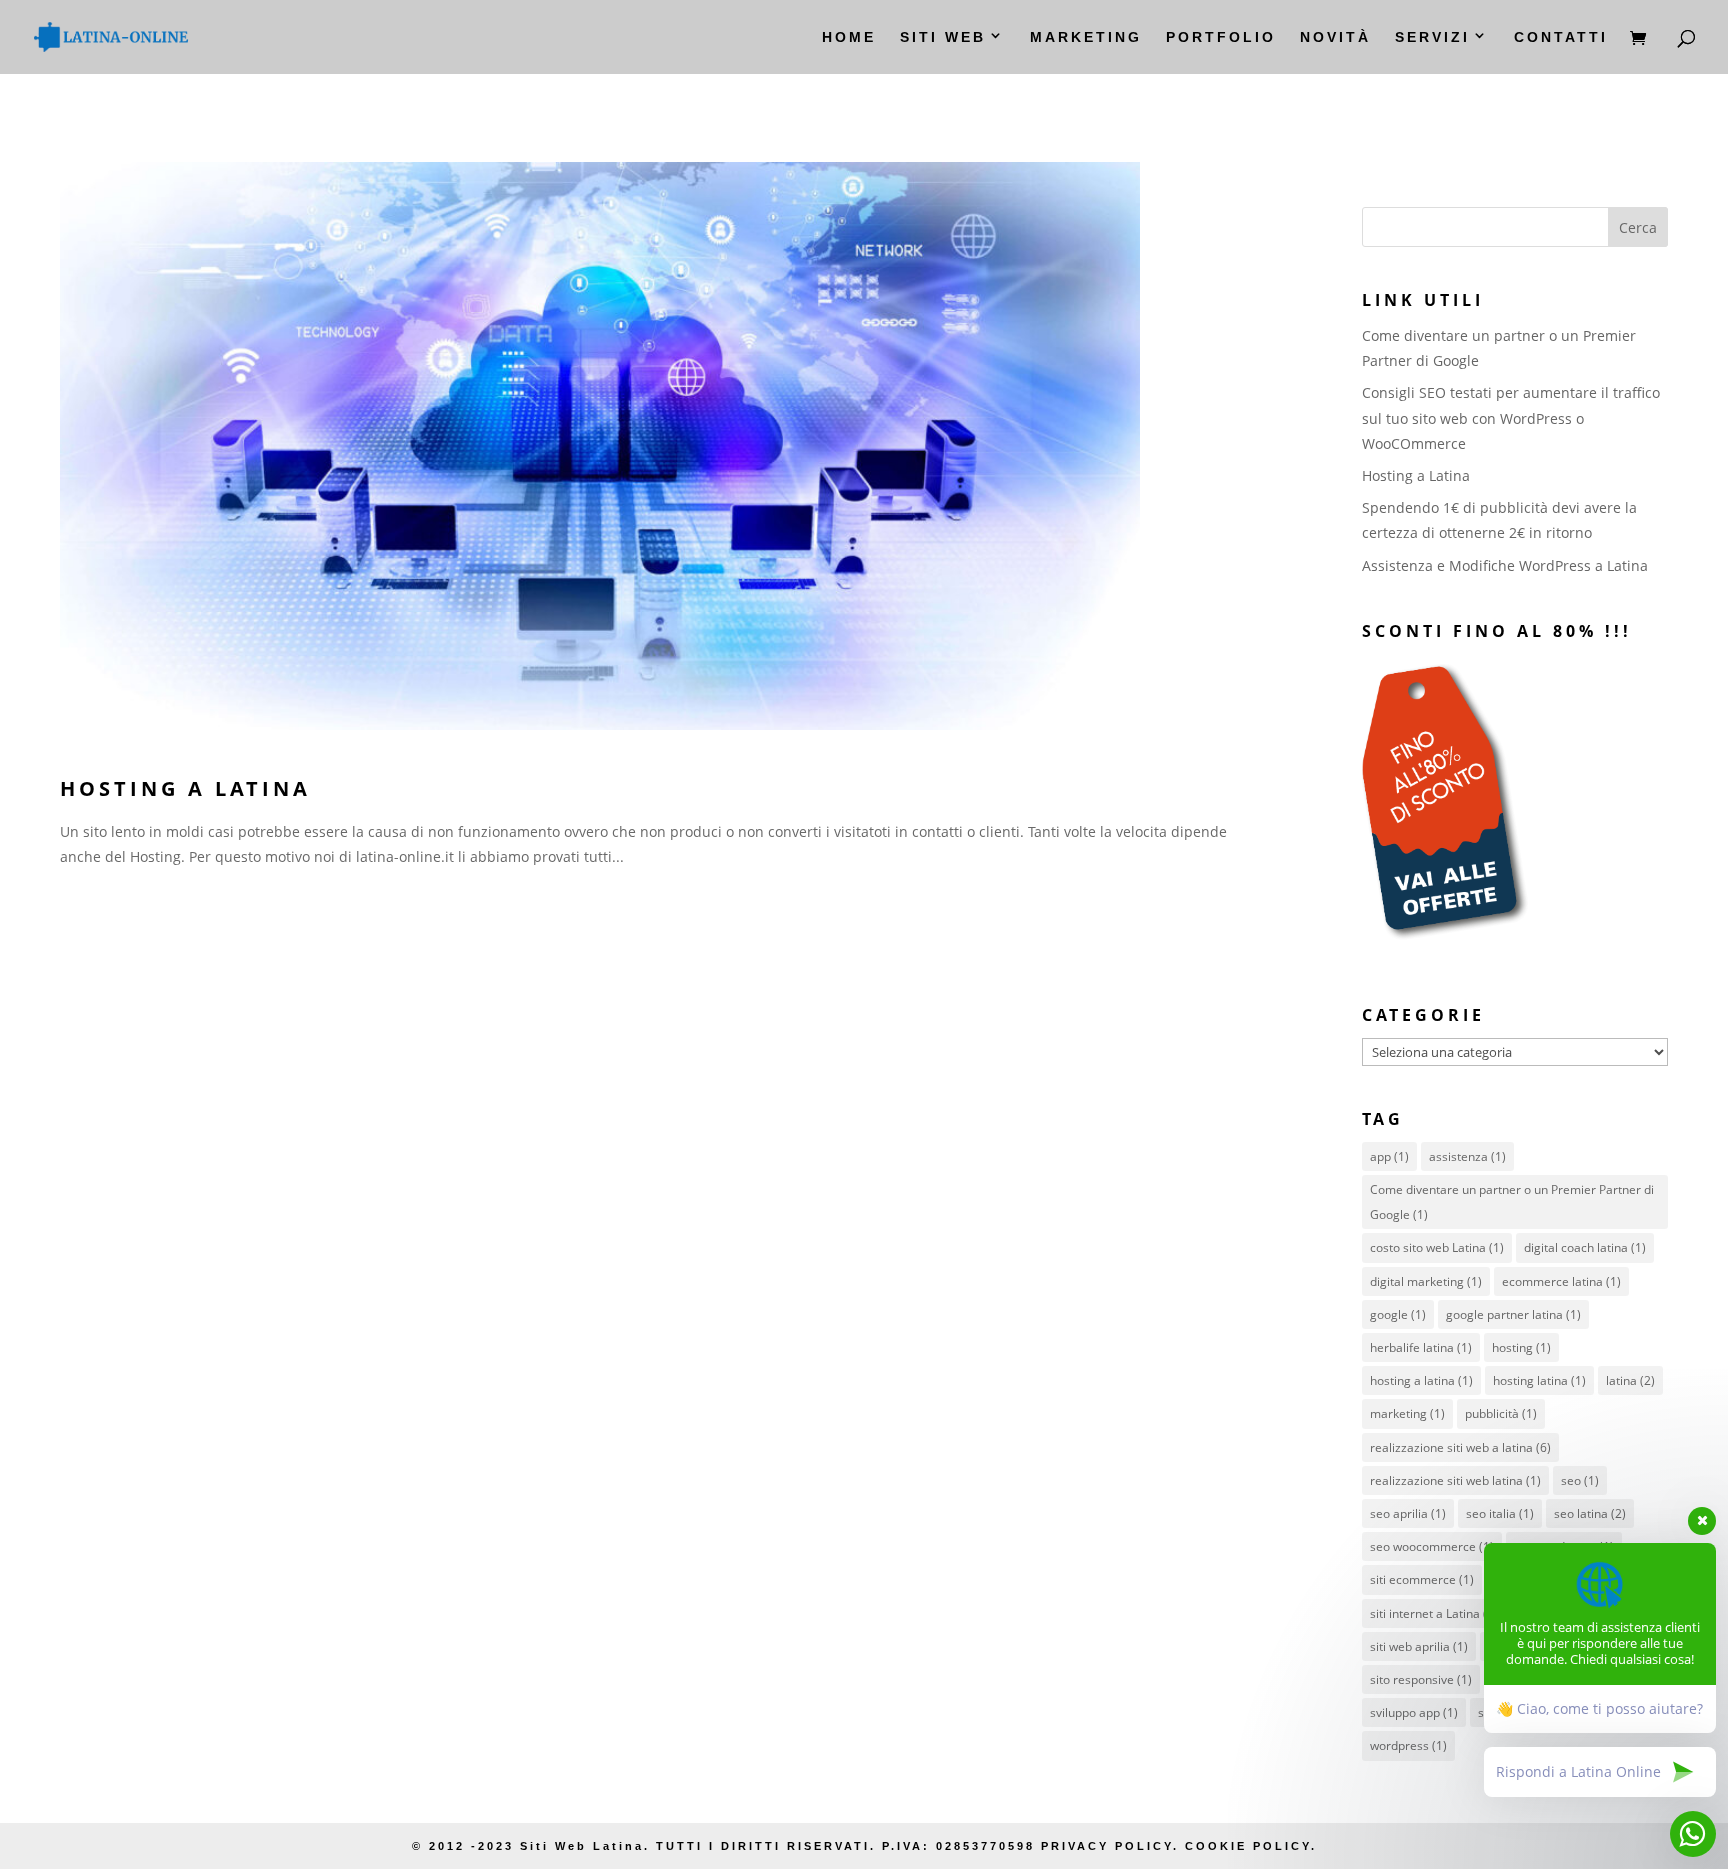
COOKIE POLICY (1248, 1846)
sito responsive (1421, 1679)
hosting (1521, 1347)
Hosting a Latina (185, 788)
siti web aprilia (1419, 1646)
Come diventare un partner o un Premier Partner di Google (1512, 1202)
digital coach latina (1585, 1247)
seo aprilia (1408, 1513)
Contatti (1561, 37)
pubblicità (1501, 1413)
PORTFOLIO (1221, 37)
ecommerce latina (1561, 1281)
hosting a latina (1421, 1380)
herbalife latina (1421, 1347)
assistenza (1467, 1156)
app (1389, 1156)
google (1398, 1314)
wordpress (1408, 1745)
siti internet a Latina (1434, 1613)
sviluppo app (1414, 1712)
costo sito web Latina (1437, 1247)
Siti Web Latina (582, 1846)
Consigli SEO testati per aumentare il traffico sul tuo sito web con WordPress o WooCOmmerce (1511, 417)
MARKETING (1086, 37)
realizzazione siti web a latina (1460, 1447)
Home (849, 37)
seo (1580, 1480)
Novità (1335, 37)
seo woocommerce (1432, 1546)
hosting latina (1539, 1380)
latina (1630, 1380)
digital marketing (1426, 1281)
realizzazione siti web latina (1455, 1480)
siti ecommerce (1422, 1579)
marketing (1407, 1413)
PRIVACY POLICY (1104, 1846)
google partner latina (1513, 1314)
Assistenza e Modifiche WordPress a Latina (1505, 565)
